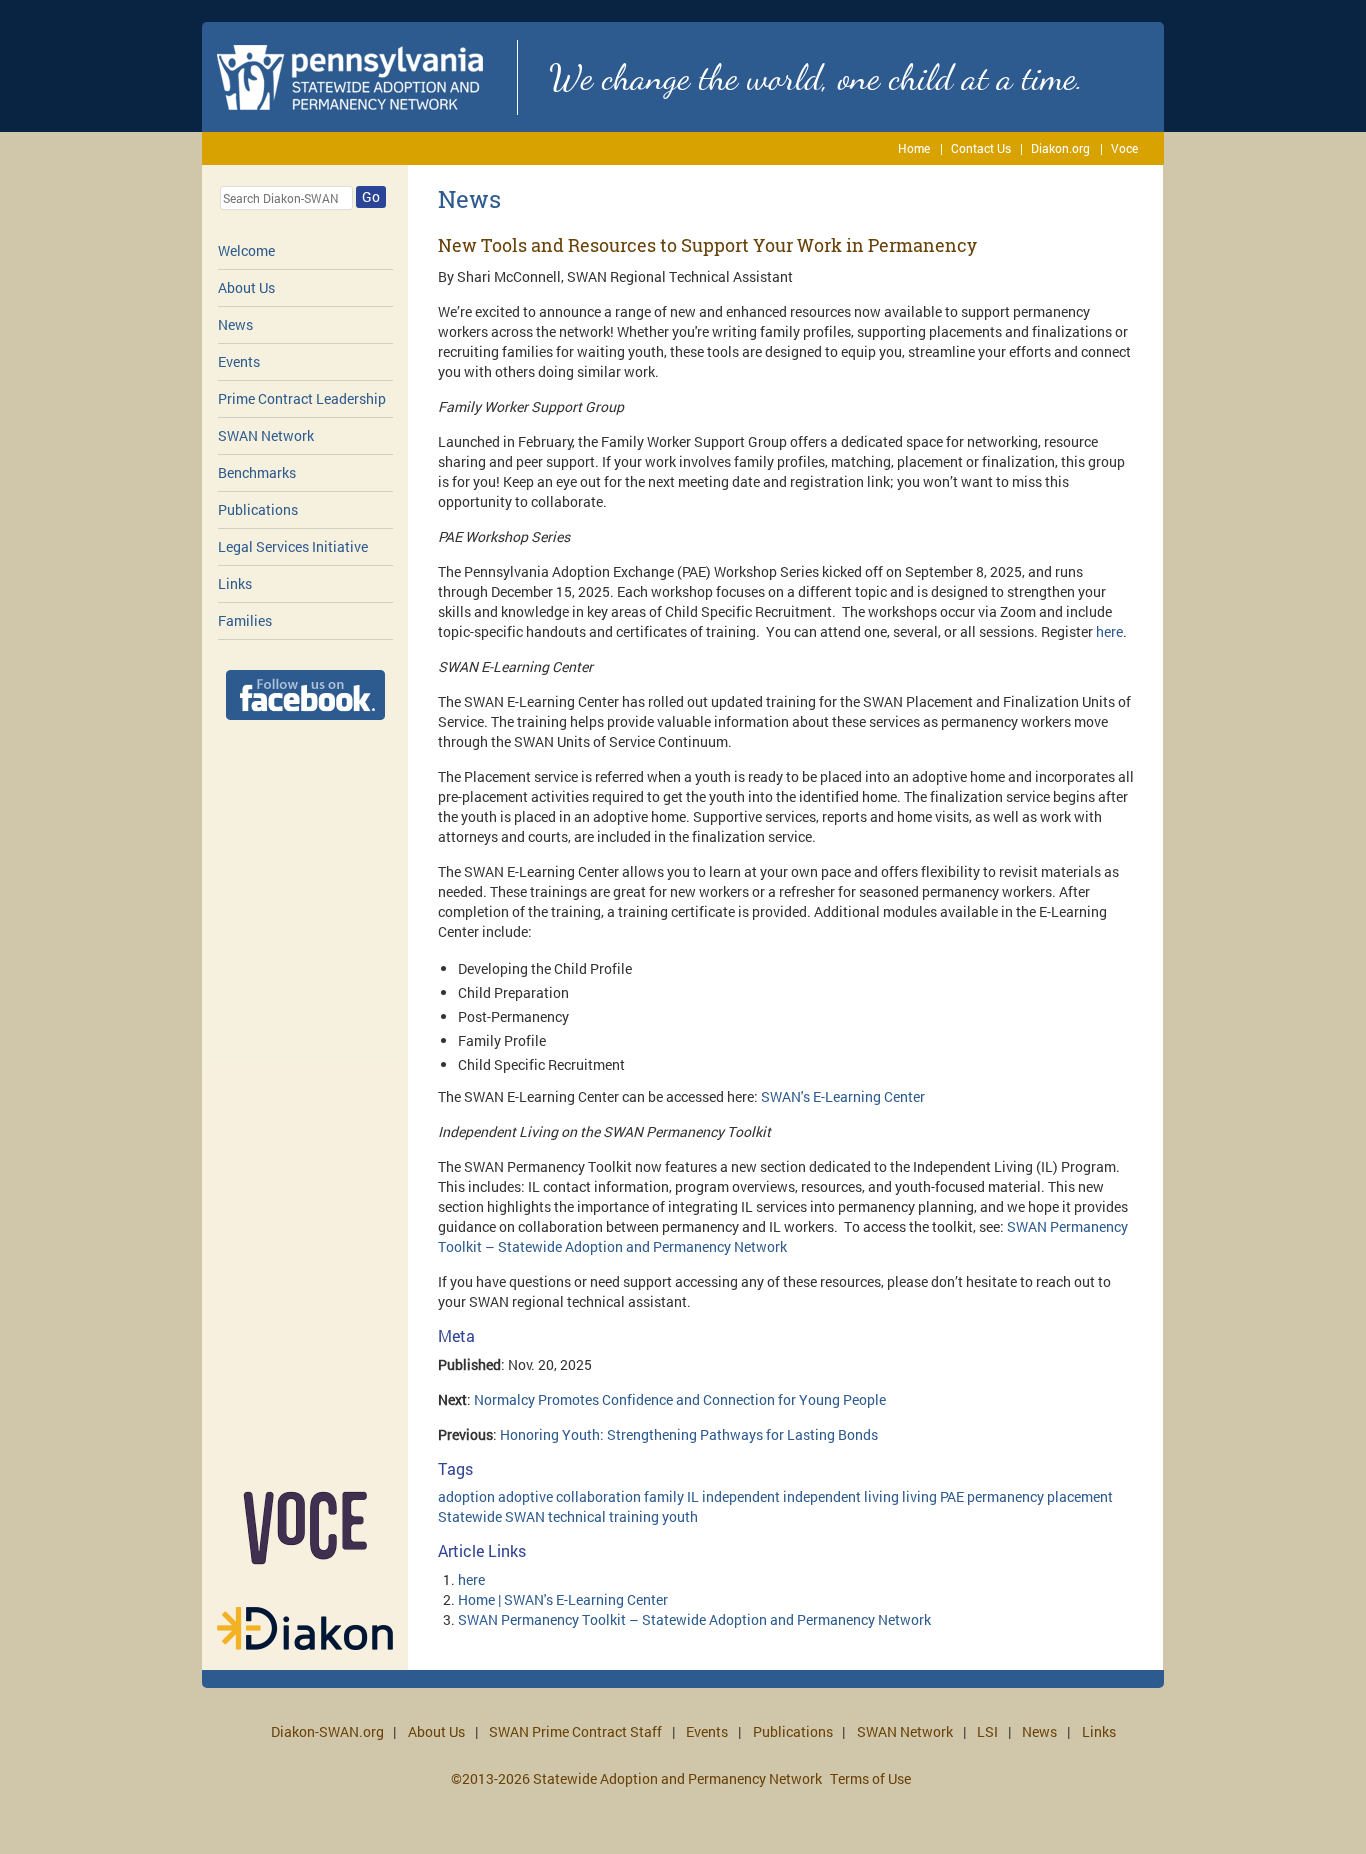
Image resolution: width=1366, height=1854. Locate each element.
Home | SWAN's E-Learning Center (563, 1599)
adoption (466, 1496)
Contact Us (981, 148)
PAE (952, 1496)
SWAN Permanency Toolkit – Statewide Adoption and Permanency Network (783, 1236)
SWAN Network (266, 435)
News (235, 324)
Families (245, 620)
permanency (1005, 1496)
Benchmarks (257, 472)
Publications (258, 509)
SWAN (525, 1516)
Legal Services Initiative (293, 546)
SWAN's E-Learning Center (843, 1096)
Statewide (470, 1516)
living (919, 1496)
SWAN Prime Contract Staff (575, 1731)
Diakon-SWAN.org (327, 1731)
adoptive (525, 1496)
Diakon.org (1060, 148)
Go (371, 196)
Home (914, 148)
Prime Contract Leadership (302, 398)
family (664, 1496)
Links (235, 583)
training (634, 1516)
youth (680, 1516)
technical (577, 1516)
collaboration (598, 1496)
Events (239, 361)
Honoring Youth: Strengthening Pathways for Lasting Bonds (689, 1434)
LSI (987, 1731)
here (1109, 631)
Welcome (246, 250)
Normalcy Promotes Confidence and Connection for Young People (680, 1399)
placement (1080, 1496)
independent (741, 1496)
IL (693, 1496)
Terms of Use (870, 1778)
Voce (1124, 148)
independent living (841, 1496)
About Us (246, 287)
